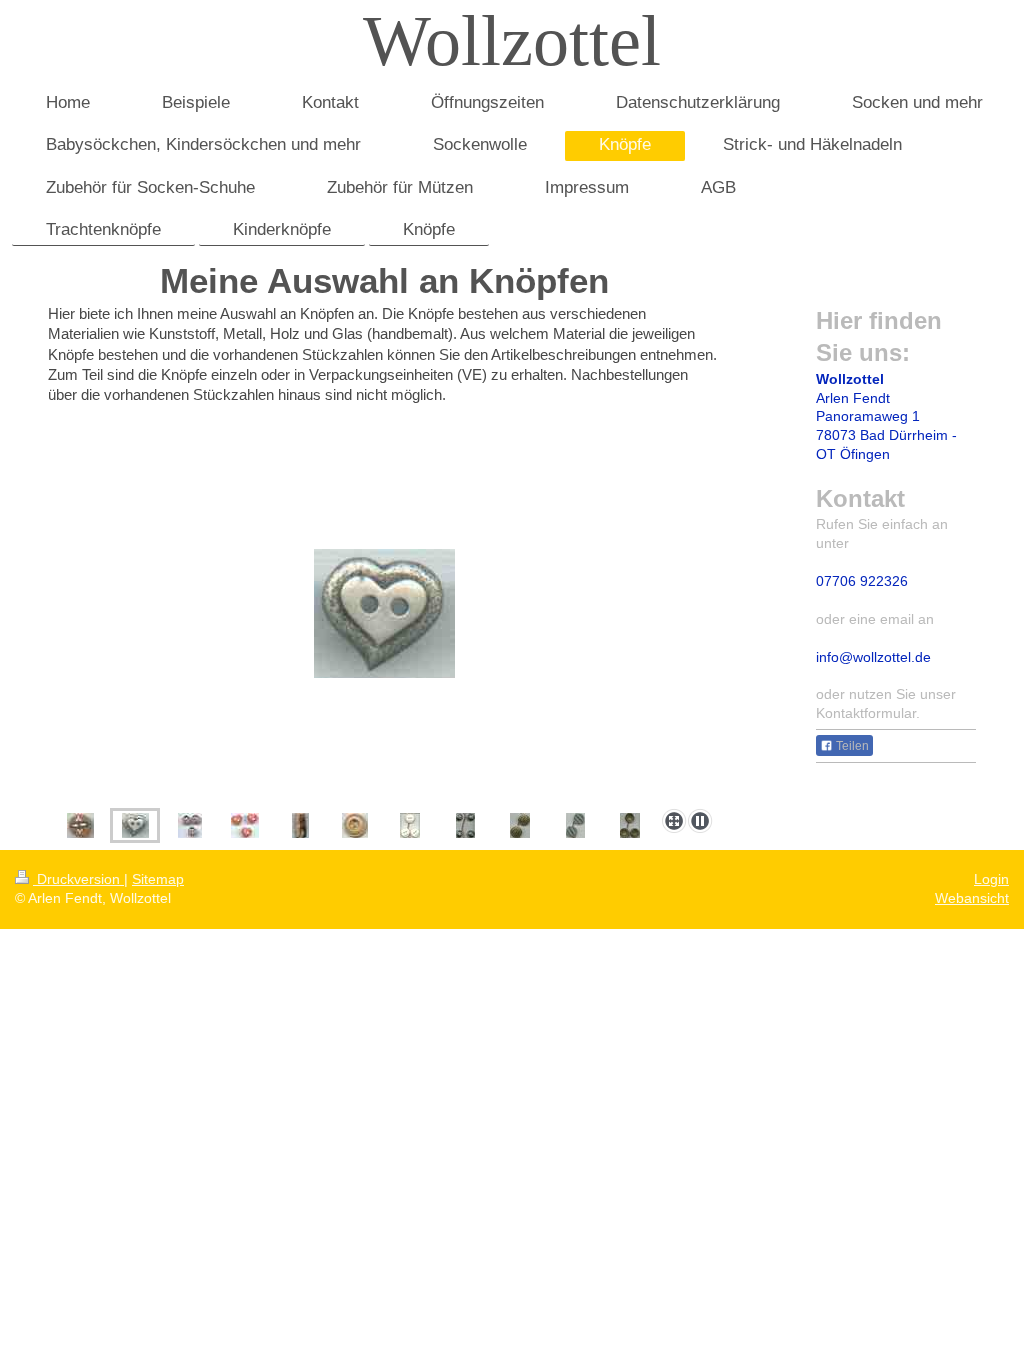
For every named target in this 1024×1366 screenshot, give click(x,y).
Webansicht (972, 898)
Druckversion (78, 879)
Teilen (851, 746)
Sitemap (158, 879)
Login (991, 879)
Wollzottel (512, 41)
